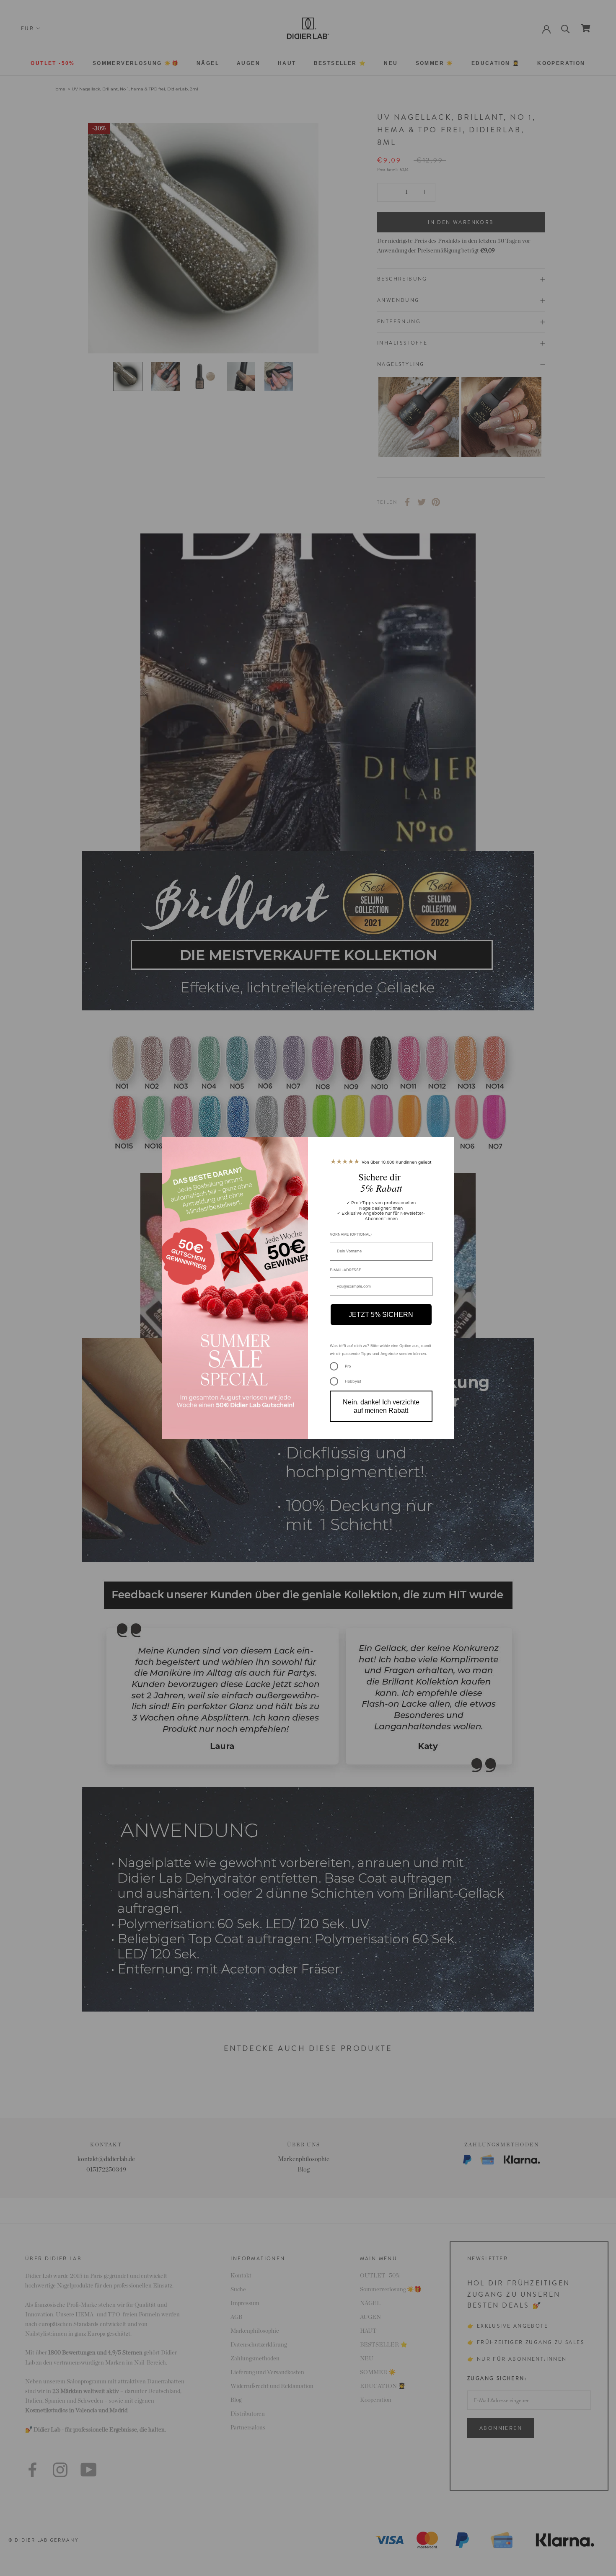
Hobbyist (353, 1381)
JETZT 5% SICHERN (381, 1315)
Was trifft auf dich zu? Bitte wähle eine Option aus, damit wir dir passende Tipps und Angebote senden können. (380, 1350)
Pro (348, 1366)
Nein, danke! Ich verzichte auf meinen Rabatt (381, 1406)
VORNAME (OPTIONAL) (351, 1234)
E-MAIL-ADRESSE (345, 1270)
